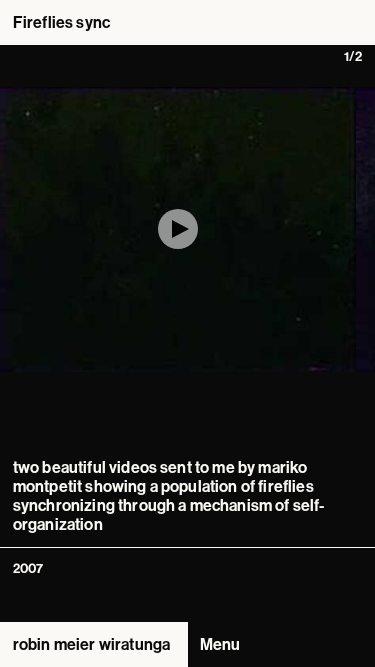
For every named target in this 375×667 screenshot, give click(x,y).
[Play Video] (178, 229)
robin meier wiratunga (91, 644)
